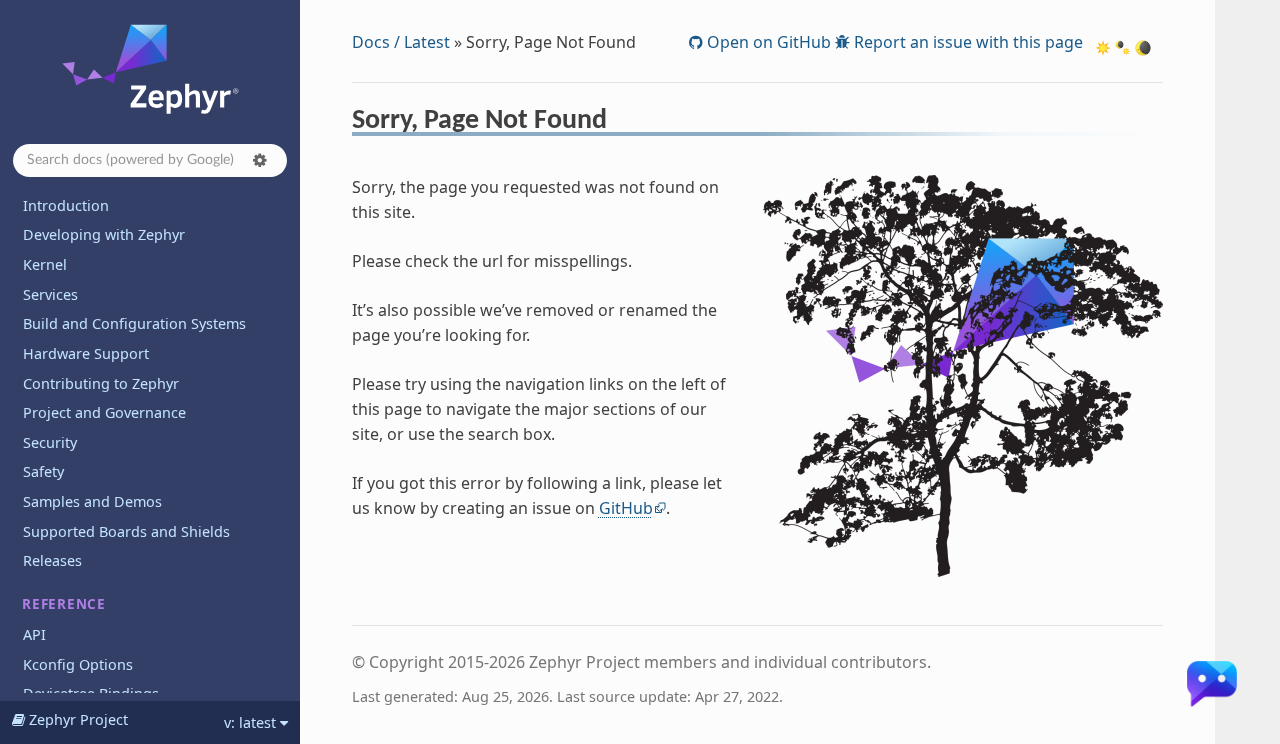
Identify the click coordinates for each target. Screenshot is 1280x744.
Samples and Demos (92, 501)
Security (50, 442)
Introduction (66, 205)
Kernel (45, 264)
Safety (43, 471)
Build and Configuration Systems (134, 323)
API (34, 634)
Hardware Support (86, 353)
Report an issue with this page (966, 42)
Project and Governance (104, 412)
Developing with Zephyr (104, 234)
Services (50, 294)
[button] (260, 160)
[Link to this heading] (620, 123)
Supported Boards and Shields (126, 531)
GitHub (626, 508)
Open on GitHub (767, 42)
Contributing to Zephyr (101, 383)
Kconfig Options (78, 664)
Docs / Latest (401, 42)
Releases (52, 560)
